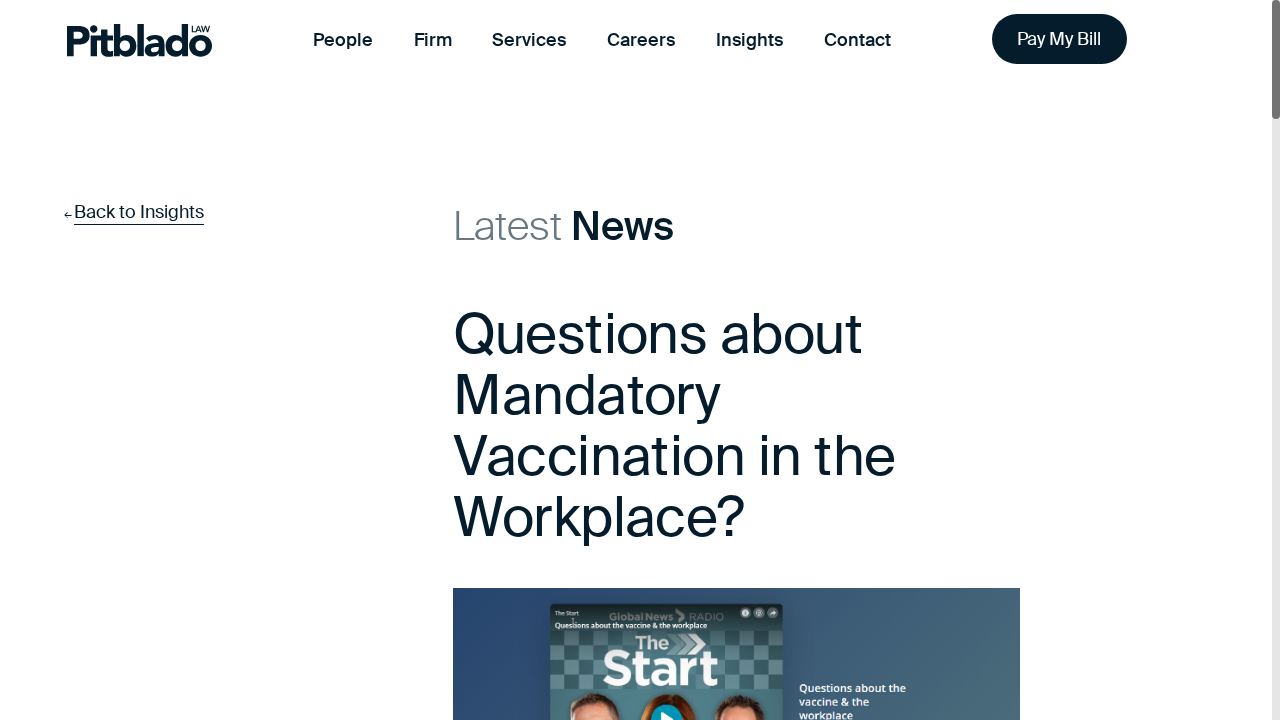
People (343, 40)
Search (1187, 40)
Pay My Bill (1059, 39)
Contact (857, 40)
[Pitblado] (139, 40)
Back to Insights (139, 212)
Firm (433, 40)
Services (529, 40)
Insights (749, 40)
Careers (641, 40)
